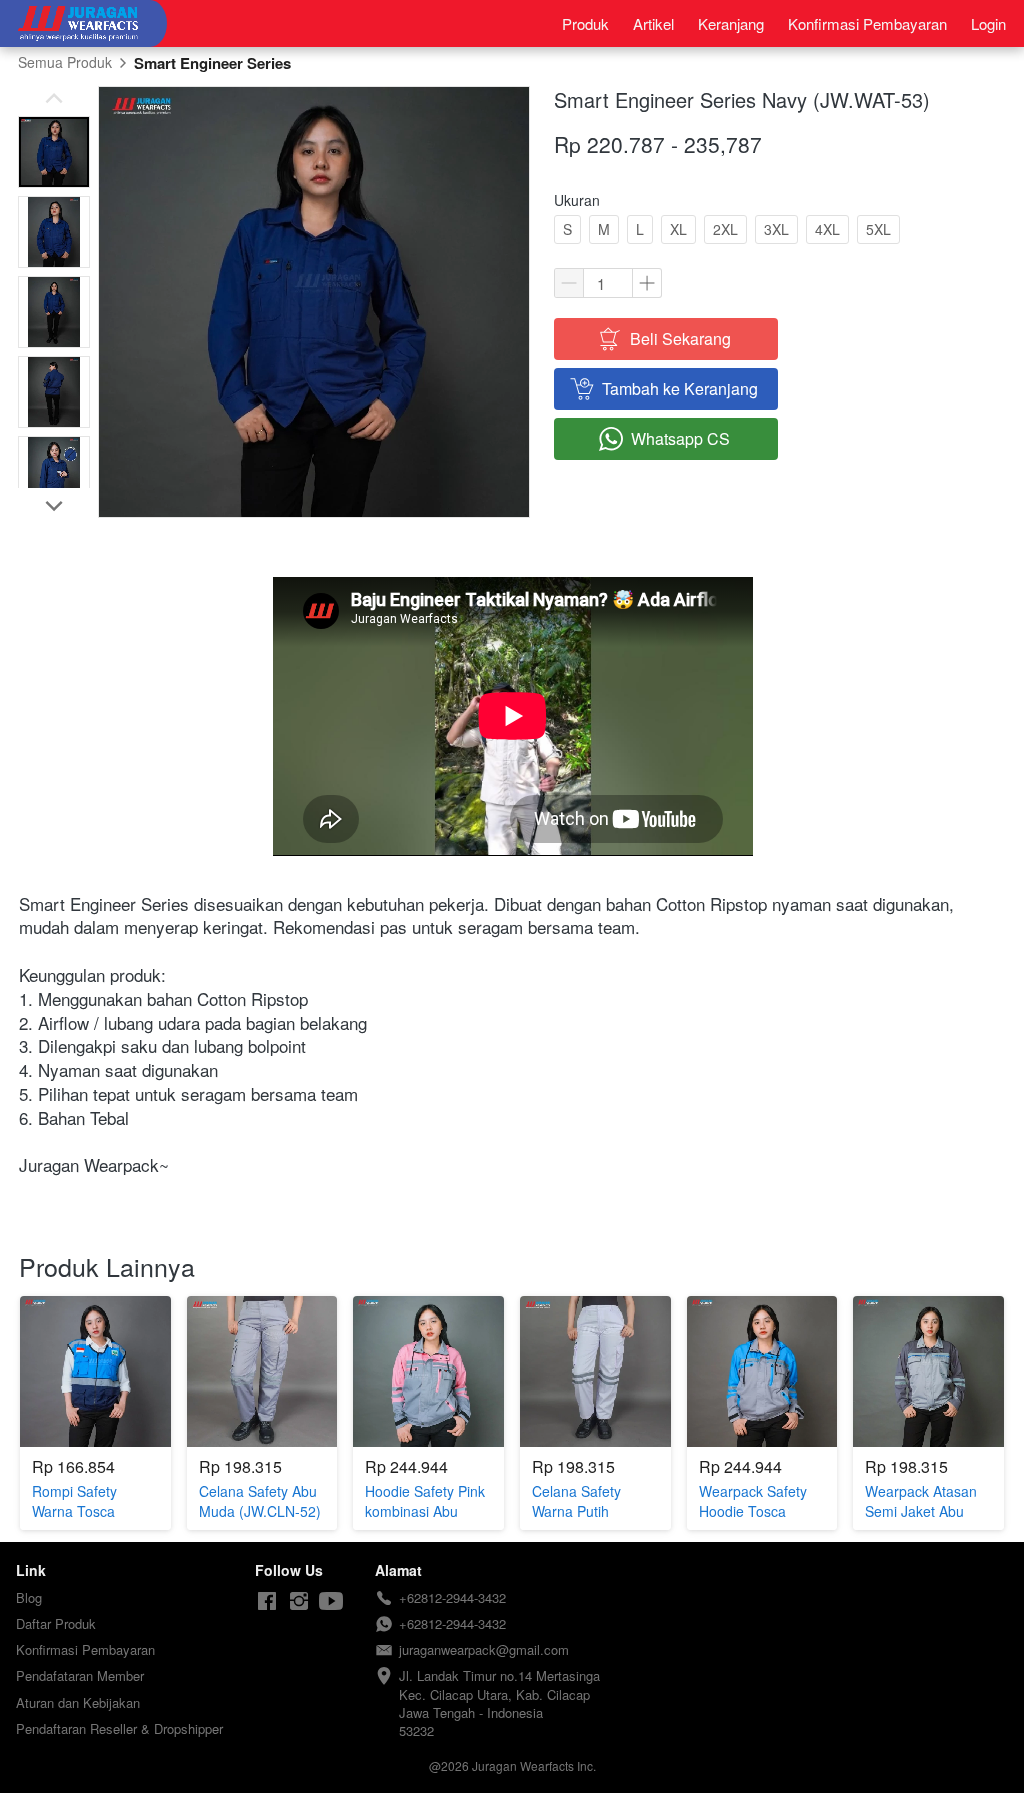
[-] (267, 1601)
